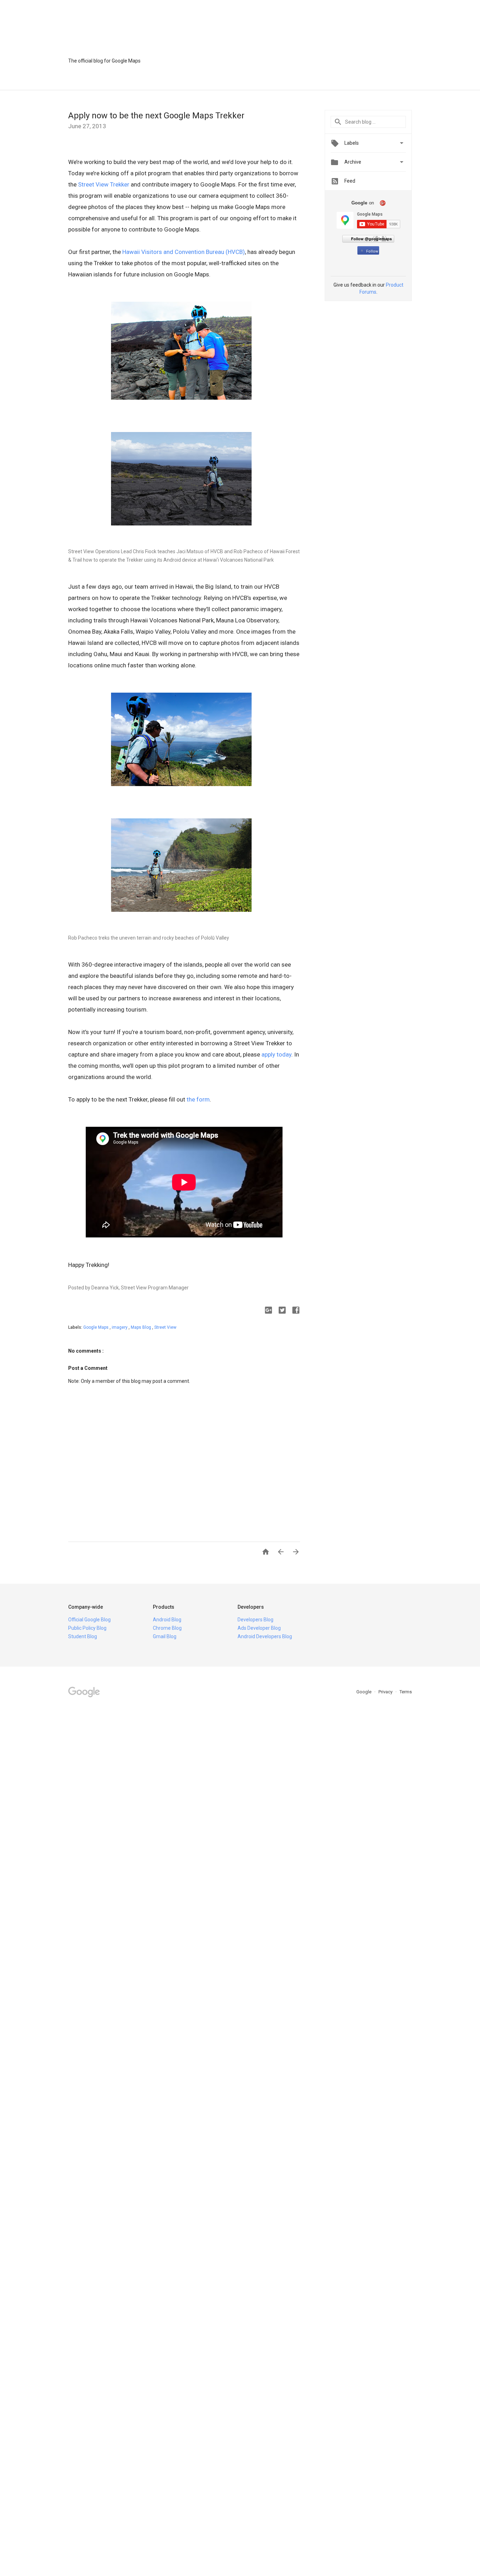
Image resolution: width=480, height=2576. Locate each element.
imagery (120, 1327)
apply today (276, 1054)
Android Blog (167, 1620)
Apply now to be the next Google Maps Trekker (156, 116)
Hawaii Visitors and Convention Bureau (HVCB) (184, 252)
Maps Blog (141, 1327)
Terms (406, 1692)
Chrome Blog (167, 1628)
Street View (165, 1327)
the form (198, 1099)
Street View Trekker (104, 184)
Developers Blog (255, 1620)
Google (364, 1692)
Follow (372, 251)
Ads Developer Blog (259, 1628)
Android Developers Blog (265, 1636)
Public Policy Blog (87, 1628)
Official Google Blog (89, 1620)
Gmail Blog (165, 1636)
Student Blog (83, 1636)
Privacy (386, 1692)
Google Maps (96, 1327)
